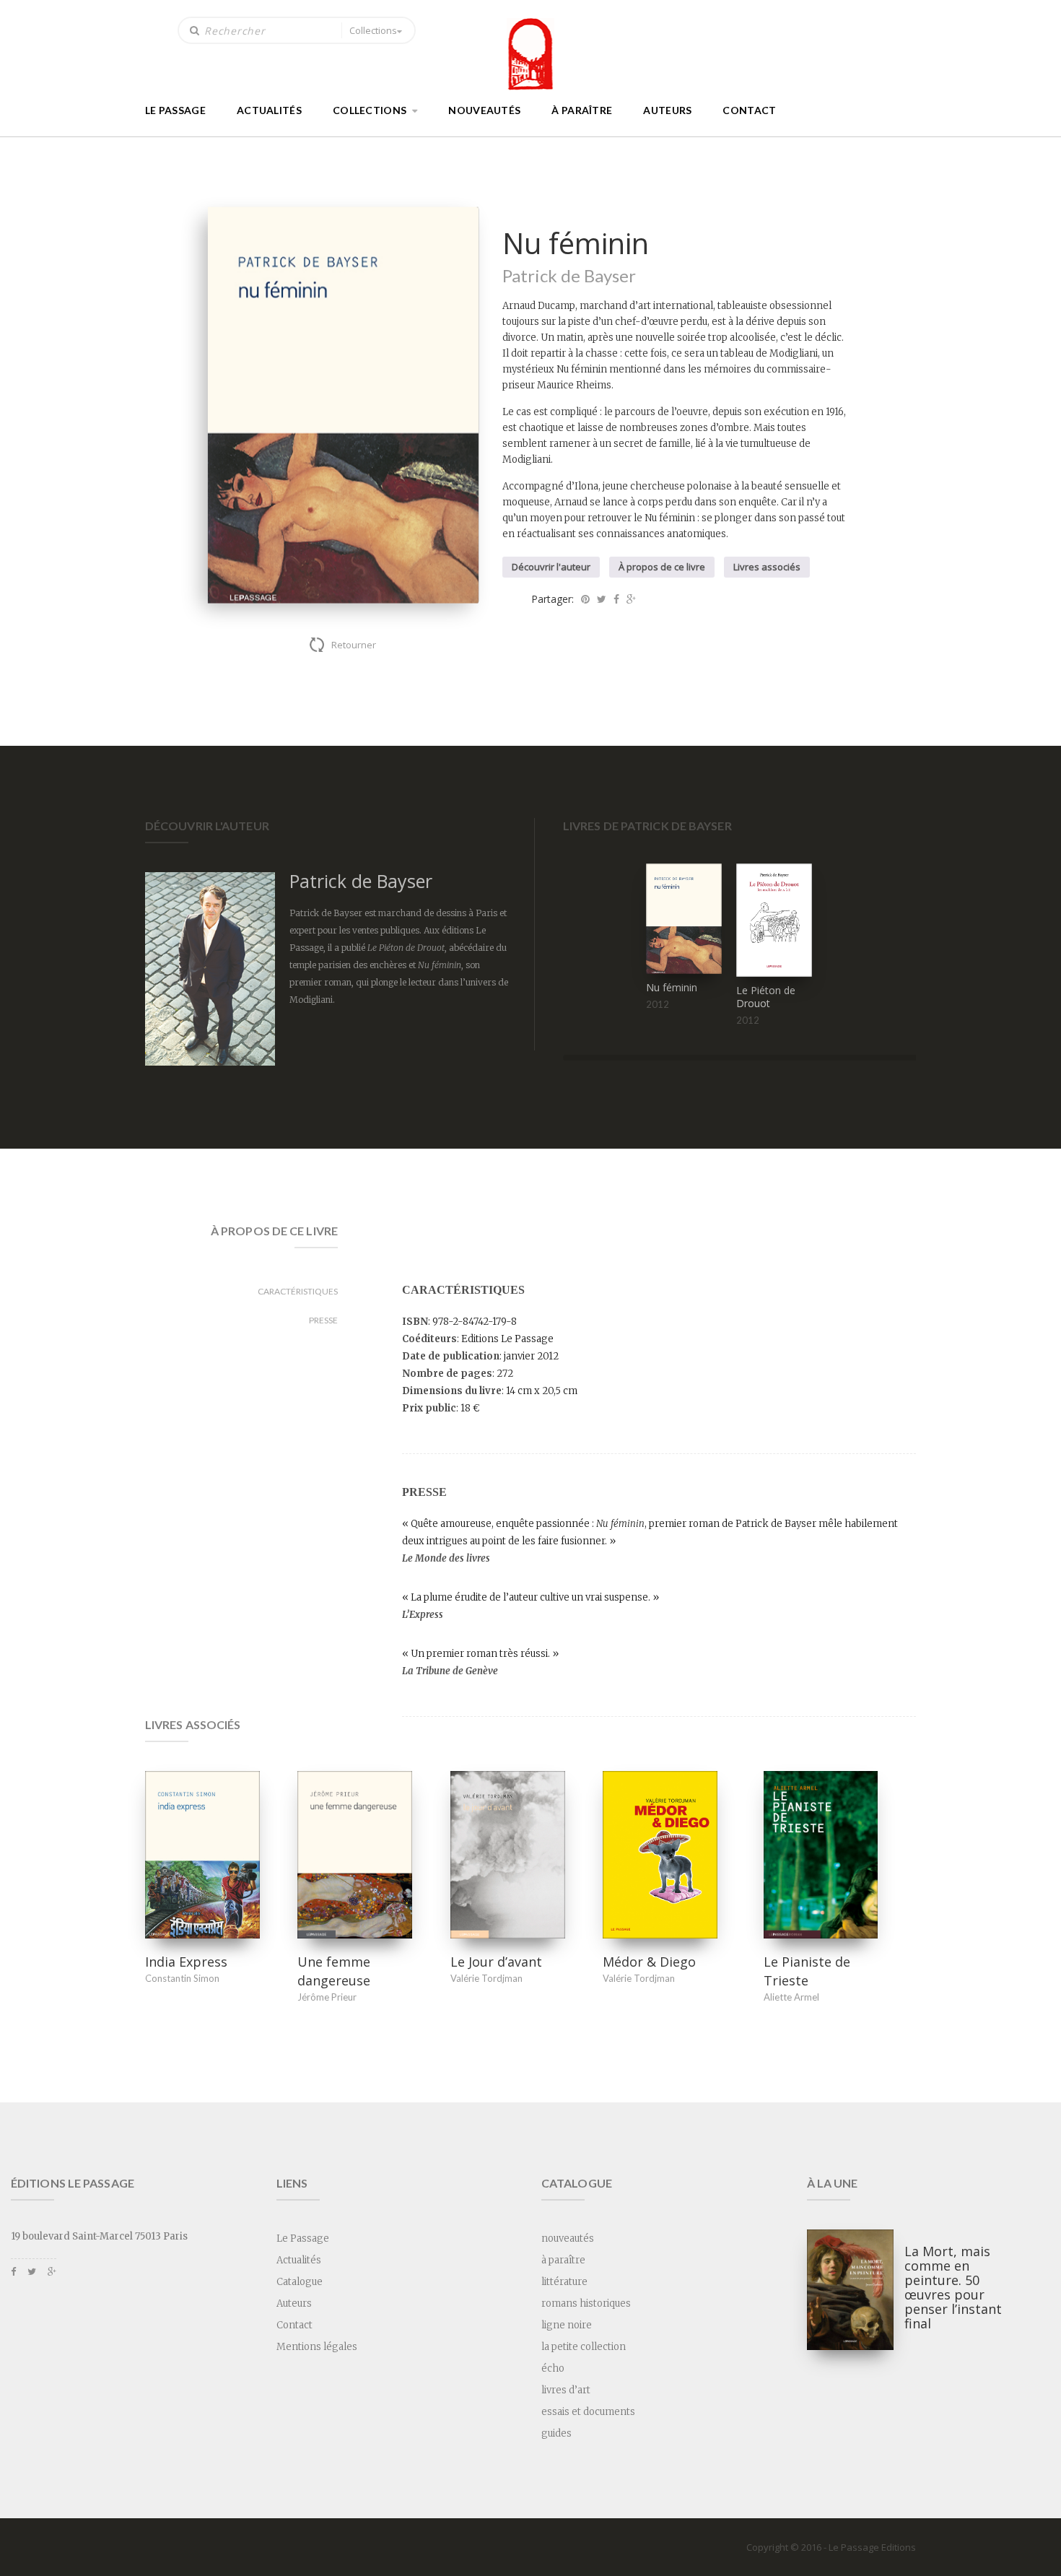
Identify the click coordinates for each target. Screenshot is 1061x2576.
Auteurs (667, 110)
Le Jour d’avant (496, 1962)
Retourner (354, 645)
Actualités (269, 110)
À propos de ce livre (662, 567)
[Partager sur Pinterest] (585, 599)
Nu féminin (672, 987)
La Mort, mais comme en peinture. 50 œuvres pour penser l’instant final (953, 2287)
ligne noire (567, 2325)
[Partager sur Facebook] (616, 599)
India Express (186, 1962)
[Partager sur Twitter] (602, 599)
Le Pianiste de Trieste (807, 1971)
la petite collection (584, 2347)
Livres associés (767, 567)
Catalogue (300, 2282)
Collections (373, 30)
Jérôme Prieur (327, 1997)
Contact (749, 110)
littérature (564, 2282)
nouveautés (484, 110)
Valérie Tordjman (486, 1978)
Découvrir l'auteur (551, 567)
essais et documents (588, 2412)
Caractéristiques (298, 1291)
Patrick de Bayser (569, 275)
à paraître (582, 110)
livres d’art (566, 2390)
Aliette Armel (791, 1997)
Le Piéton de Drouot (766, 997)
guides (556, 2433)
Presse (323, 1320)
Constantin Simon (182, 1978)
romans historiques (586, 2303)
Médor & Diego (649, 1962)
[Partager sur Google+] (631, 599)
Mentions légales (317, 2347)
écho (553, 2368)
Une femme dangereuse (334, 1971)
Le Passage (175, 110)
